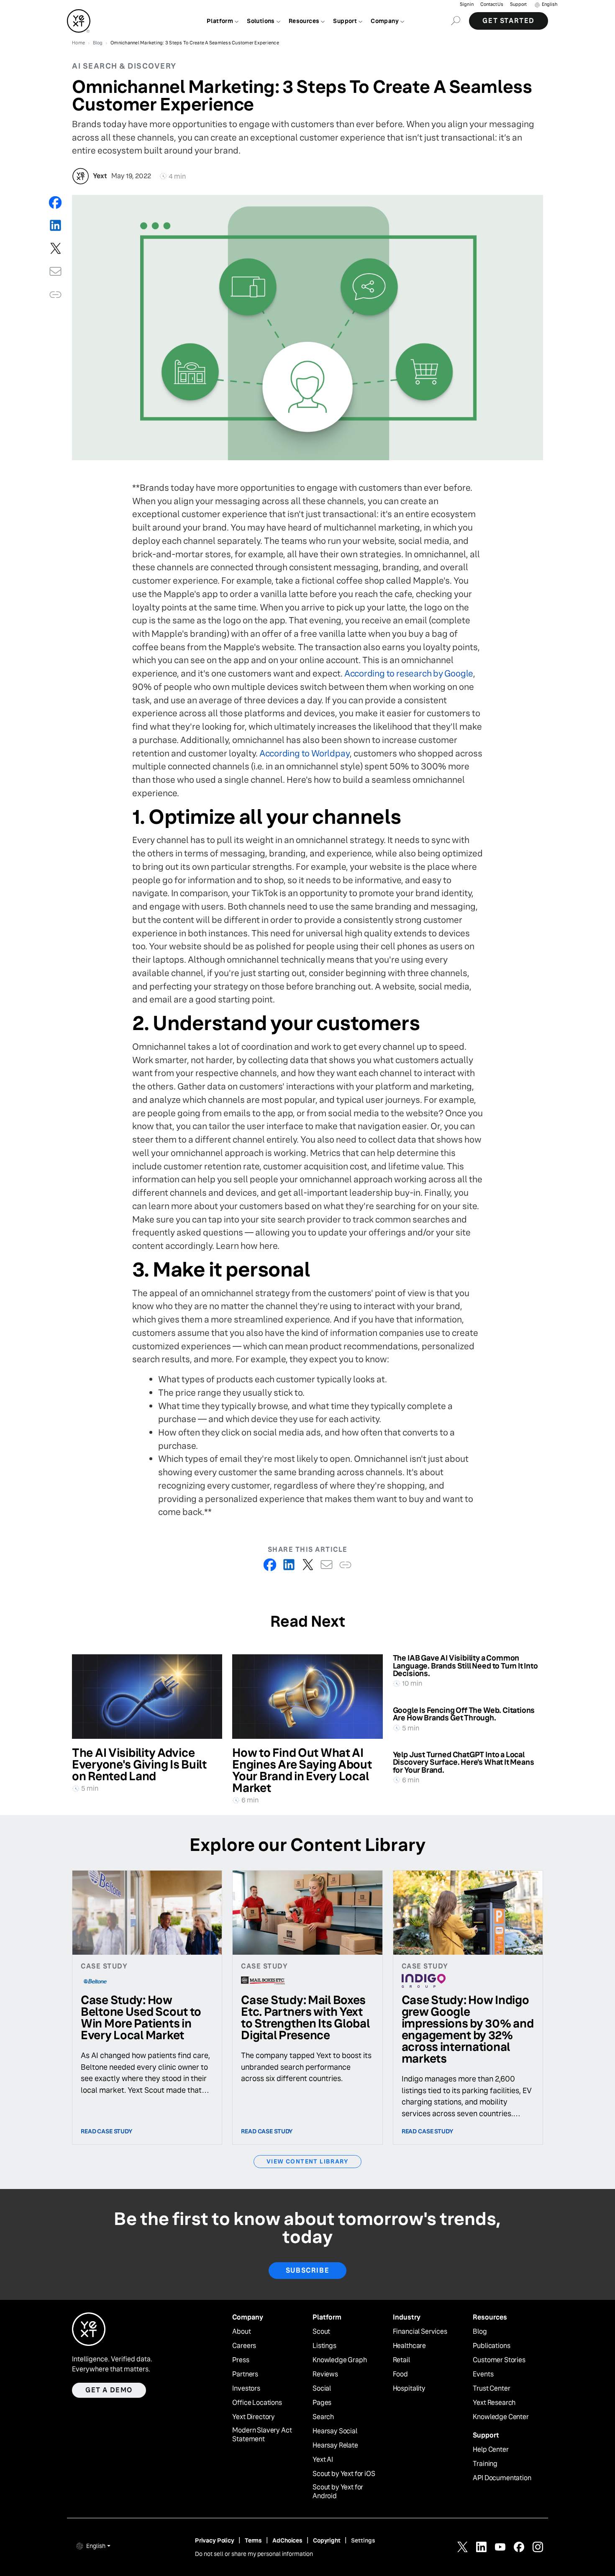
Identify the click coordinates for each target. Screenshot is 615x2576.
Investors (246, 2389)
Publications (491, 2346)
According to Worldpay (305, 753)
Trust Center (491, 2389)
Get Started (509, 21)
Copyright (327, 2540)
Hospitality (409, 2389)
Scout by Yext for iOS (344, 2474)
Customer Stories (499, 2360)
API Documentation (502, 2478)
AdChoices (287, 2540)
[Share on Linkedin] (55, 225)
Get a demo (109, 2390)
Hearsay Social (335, 2431)
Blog (480, 2332)
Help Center (491, 2450)
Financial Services (420, 2332)
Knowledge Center (501, 2417)
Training (485, 2464)
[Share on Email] (55, 271)
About (241, 2332)
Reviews (325, 2374)
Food (400, 2374)
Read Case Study (107, 2131)
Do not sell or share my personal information (254, 2554)
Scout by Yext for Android (338, 2492)
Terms (253, 2540)
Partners (245, 2374)
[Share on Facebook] (55, 202)
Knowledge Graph (340, 2360)
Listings (324, 2346)
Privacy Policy (215, 2540)
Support (518, 4)
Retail (401, 2360)
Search (323, 2417)
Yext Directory (254, 2417)
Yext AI (323, 2460)
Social (322, 2389)
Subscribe (307, 2270)
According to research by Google (409, 673)
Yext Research (494, 2403)
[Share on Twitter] (55, 248)
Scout (321, 2332)
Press (241, 2360)
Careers (244, 2346)
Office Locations (257, 2403)
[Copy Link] (55, 294)
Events (483, 2374)
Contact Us (492, 4)
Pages (322, 2403)
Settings (363, 2540)
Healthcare (409, 2346)
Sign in (467, 4)
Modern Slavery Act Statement (262, 2435)
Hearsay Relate (335, 2445)
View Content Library (307, 2161)
